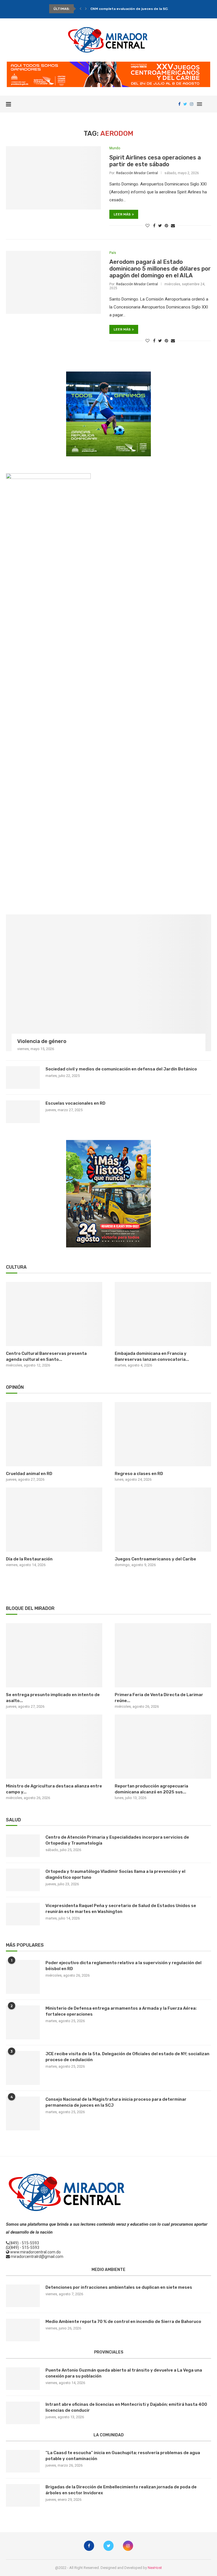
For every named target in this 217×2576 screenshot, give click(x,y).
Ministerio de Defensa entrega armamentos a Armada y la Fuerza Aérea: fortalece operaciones (121, 2011)
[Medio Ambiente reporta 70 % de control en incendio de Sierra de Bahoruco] (23, 2330)
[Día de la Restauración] (54, 1520)
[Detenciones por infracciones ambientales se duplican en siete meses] (23, 2296)
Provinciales (109, 2352)
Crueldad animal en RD (29, 1474)
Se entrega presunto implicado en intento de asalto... (53, 1698)
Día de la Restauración (29, 1559)
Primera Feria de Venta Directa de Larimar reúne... (159, 1698)
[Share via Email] (173, 226)
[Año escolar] (108, 1142)
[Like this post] (147, 226)
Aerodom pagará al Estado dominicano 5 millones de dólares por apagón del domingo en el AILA (160, 269)
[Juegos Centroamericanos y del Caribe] (163, 1520)
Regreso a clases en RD (139, 1474)
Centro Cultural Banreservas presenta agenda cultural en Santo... (46, 1356)
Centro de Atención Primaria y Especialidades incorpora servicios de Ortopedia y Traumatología (117, 1840)
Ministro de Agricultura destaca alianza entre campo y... (54, 1789)
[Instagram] (192, 104)
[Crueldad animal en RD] (54, 1434)
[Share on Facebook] (154, 226)
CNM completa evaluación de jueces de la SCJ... (131, 9)
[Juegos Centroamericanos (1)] (108, 374)
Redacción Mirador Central (137, 173)
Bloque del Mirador (30, 1608)
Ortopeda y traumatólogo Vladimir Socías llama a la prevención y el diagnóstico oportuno (115, 1874)
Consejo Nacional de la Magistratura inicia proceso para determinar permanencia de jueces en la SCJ (116, 2102)
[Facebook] (179, 104)
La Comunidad (109, 2435)
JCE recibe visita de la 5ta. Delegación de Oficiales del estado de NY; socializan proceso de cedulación (127, 2057)
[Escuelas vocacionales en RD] (23, 1112)
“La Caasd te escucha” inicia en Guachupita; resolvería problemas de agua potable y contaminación (123, 2456)
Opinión (15, 1387)
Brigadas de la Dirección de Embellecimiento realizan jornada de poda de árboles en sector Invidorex (121, 2490)
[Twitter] (185, 104)
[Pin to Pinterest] (166, 226)
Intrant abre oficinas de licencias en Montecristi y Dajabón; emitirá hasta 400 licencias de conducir (126, 2407)
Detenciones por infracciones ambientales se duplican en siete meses (119, 2287)
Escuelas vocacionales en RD (75, 1103)
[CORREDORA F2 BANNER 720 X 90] (108, 64)
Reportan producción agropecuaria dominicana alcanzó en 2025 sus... (151, 1789)
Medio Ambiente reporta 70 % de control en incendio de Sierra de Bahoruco (123, 2322)
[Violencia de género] (108, 983)
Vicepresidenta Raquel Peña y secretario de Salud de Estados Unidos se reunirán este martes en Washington (121, 1909)
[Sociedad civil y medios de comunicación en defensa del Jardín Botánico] (23, 1078)
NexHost (155, 2568)
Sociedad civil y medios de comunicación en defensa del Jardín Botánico (121, 1069)
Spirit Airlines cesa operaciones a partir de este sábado (155, 161)
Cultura (16, 1267)
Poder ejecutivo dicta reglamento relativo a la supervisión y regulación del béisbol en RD (123, 1966)
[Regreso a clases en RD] (163, 1434)
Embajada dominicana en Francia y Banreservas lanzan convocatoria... (152, 1356)
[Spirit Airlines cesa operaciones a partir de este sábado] (53, 178)
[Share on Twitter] (160, 226)
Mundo (115, 148)
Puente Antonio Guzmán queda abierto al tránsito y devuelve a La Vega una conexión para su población (124, 2373)
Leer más (122, 214)
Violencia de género (42, 1041)
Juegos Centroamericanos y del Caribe (155, 1559)
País (113, 253)
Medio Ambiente (108, 2270)
